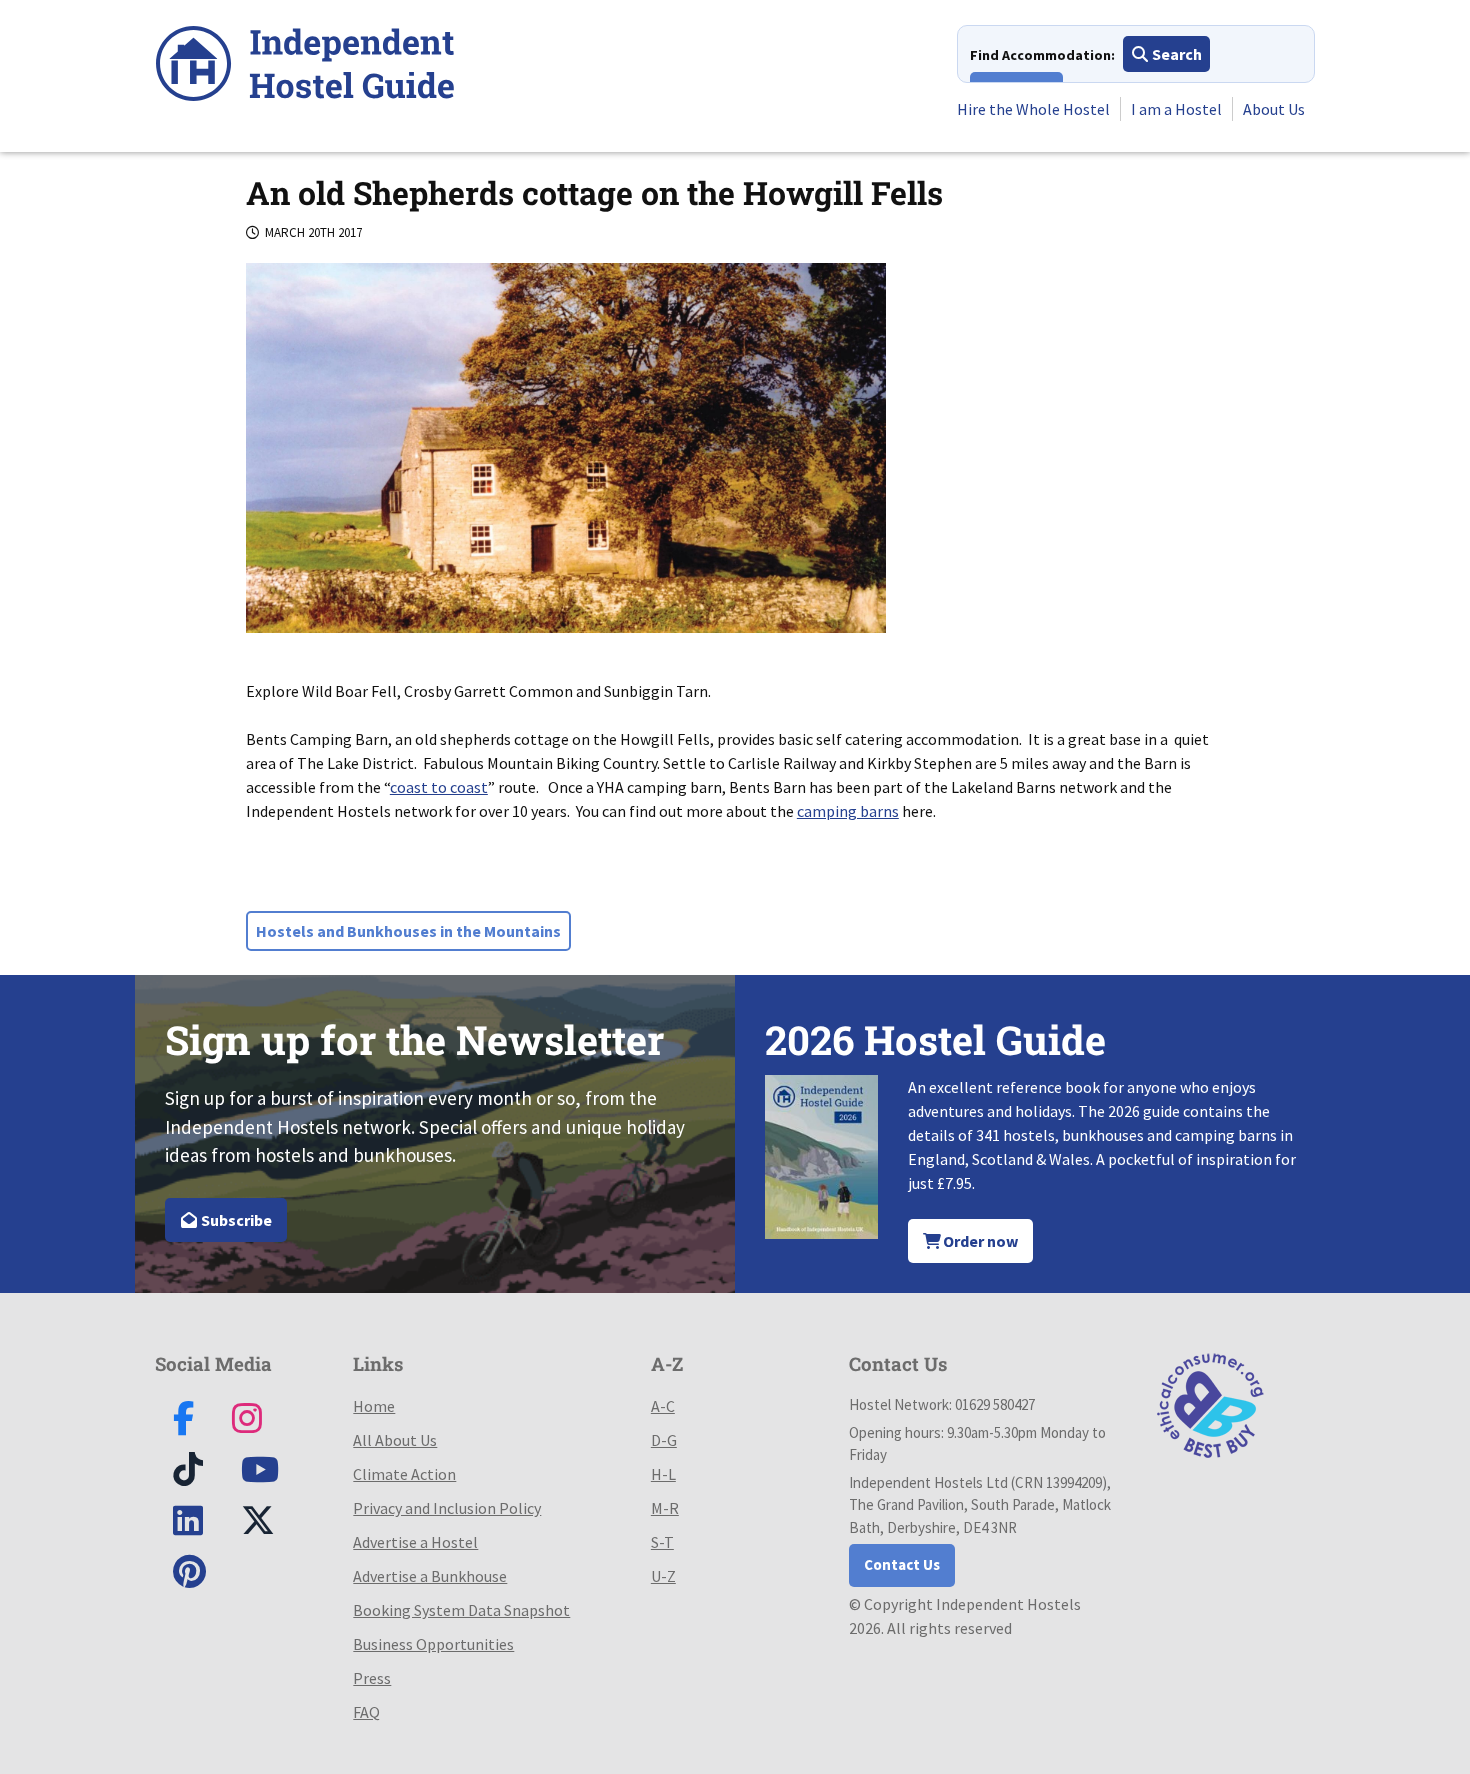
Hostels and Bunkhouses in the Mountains (408, 931)
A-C (663, 1406)
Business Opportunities (433, 1644)
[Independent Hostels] (305, 66)
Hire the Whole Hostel (1033, 109)
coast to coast (439, 787)
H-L (663, 1474)
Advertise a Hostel (415, 1542)
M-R (665, 1508)
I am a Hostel (1176, 109)
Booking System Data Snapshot (461, 1610)
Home (374, 1406)
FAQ (366, 1712)
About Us (1274, 109)
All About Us (395, 1440)
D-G (664, 1440)
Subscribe (235, 1220)
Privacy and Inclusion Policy (447, 1508)
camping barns (848, 811)
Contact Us (902, 1564)
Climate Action (404, 1474)
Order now (979, 1241)
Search (1175, 54)
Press (372, 1678)
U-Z (663, 1576)
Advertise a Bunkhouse (430, 1576)
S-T (662, 1542)
